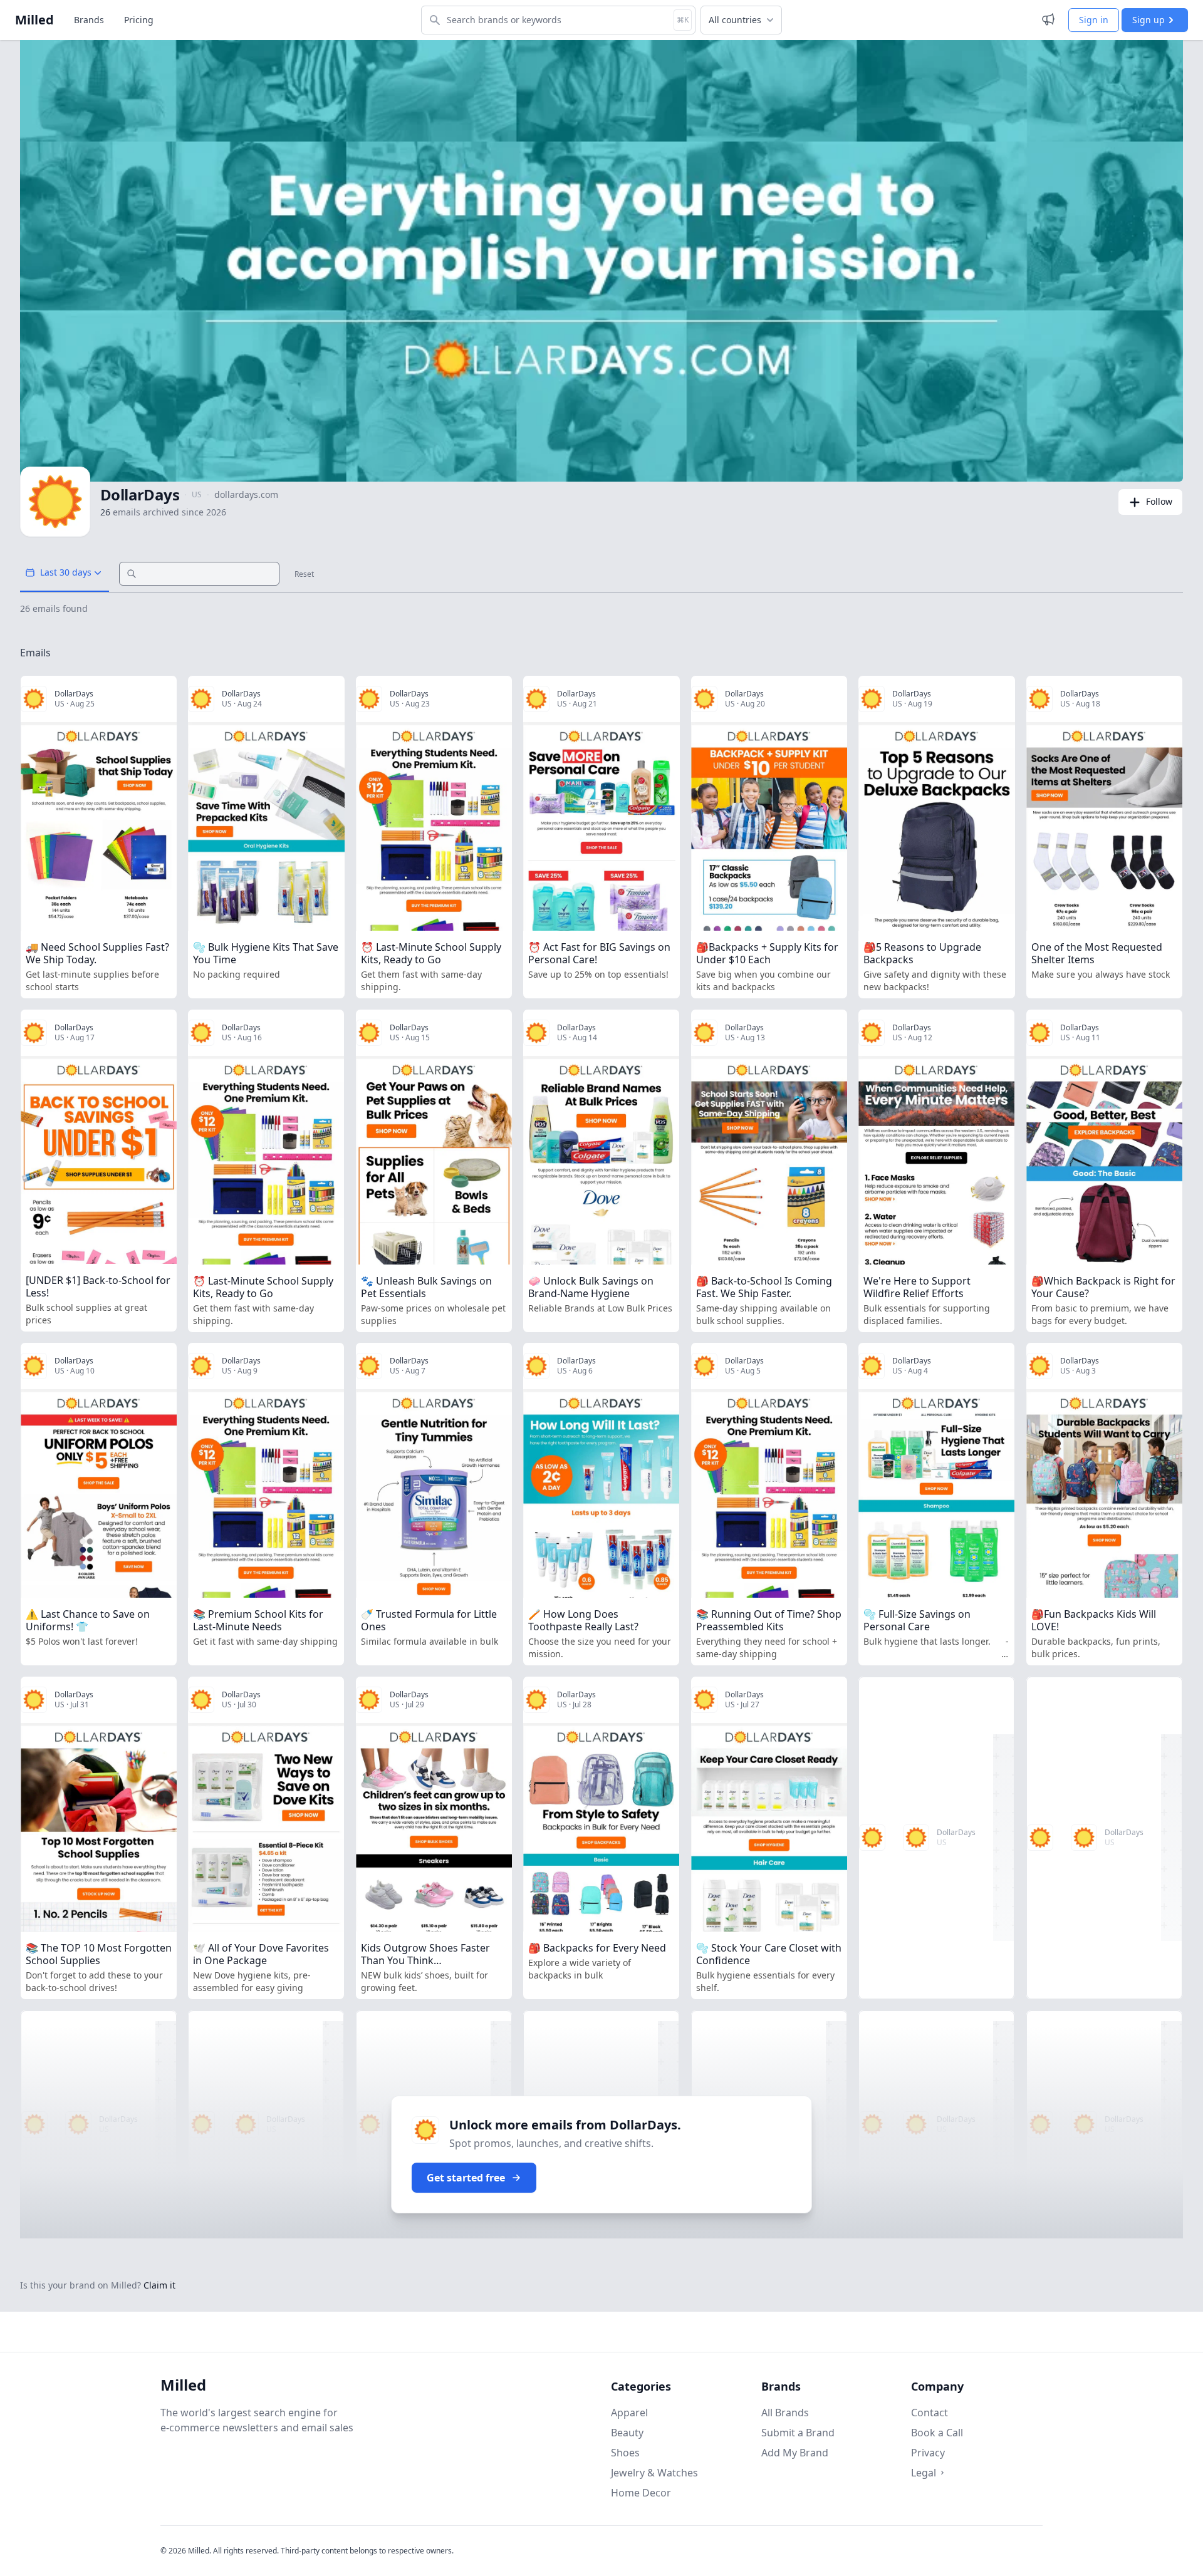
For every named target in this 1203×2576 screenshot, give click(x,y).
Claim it (159, 2285)
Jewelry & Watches (654, 2473)
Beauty (627, 2433)
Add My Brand (795, 2453)
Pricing (139, 20)
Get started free (466, 2178)
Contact (930, 2413)
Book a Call (937, 2433)
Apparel (629, 2413)
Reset (304, 574)
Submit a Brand (798, 2433)
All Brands (785, 2413)
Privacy (928, 2453)
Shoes (625, 2453)
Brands (89, 20)
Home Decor (641, 2493)
